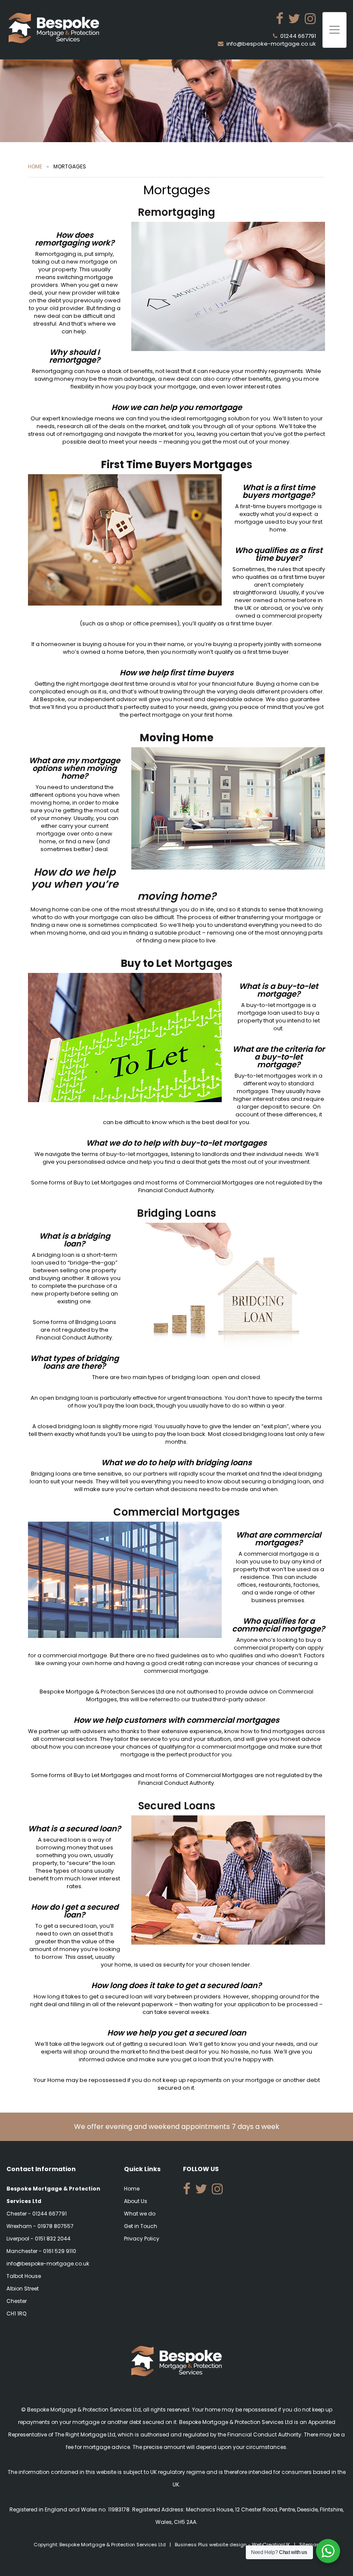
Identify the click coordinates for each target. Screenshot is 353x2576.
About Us (136, 2201)
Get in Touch (141, 2226)
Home (35, 166)
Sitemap (309, 2545)
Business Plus (191, 2545)
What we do (140, 2214)
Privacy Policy (142, 2239)
